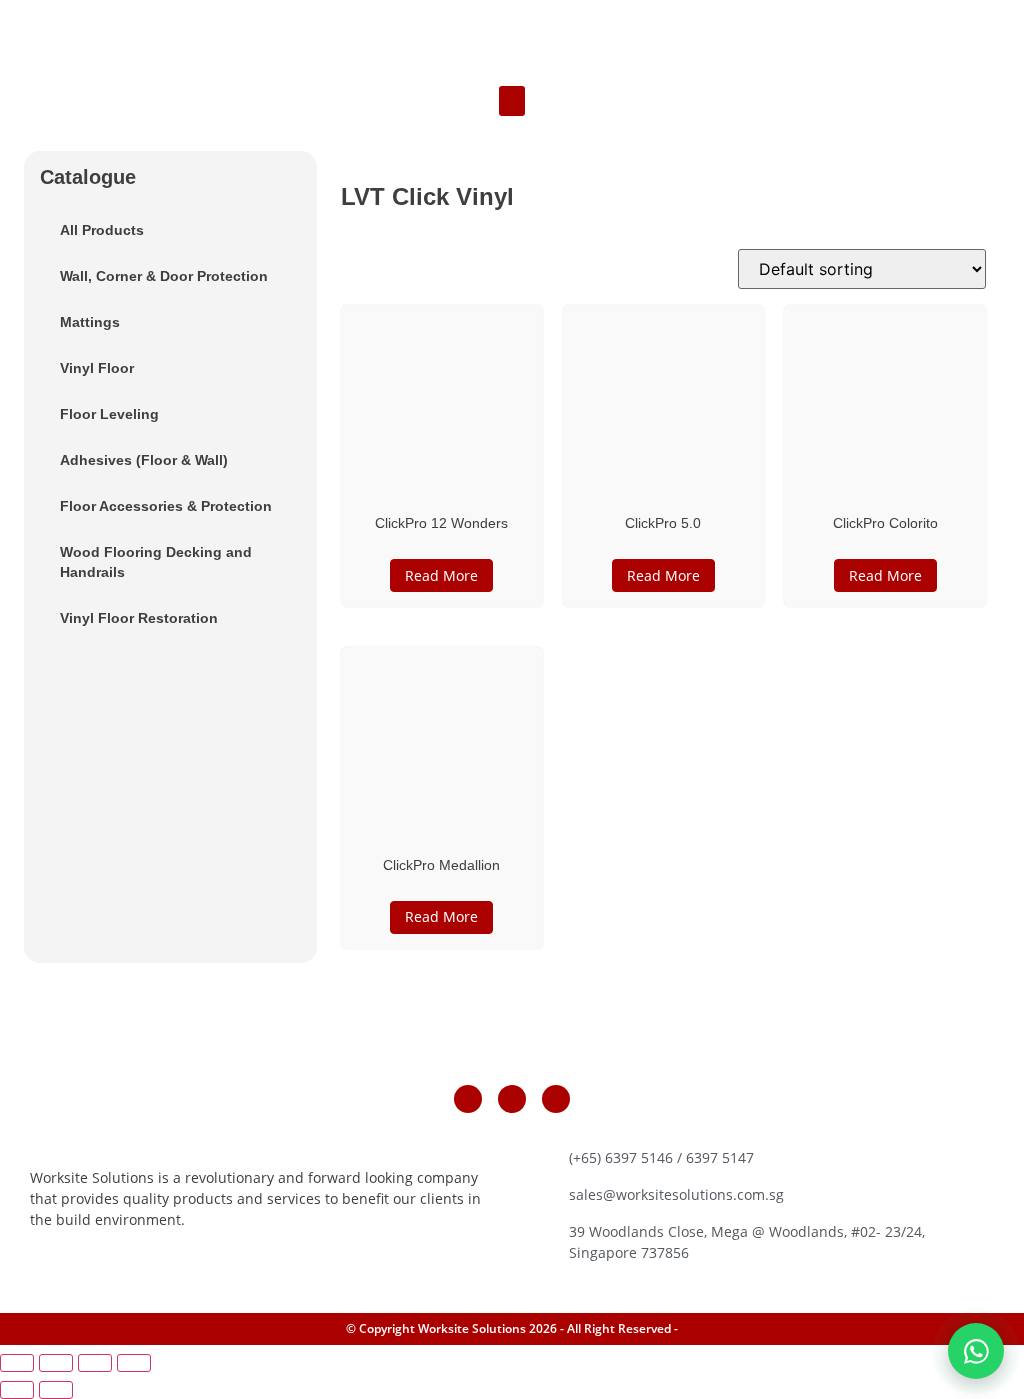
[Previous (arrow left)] (17, 1390)
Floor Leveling (109, 414)
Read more (441, 575)
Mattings (90, 322)
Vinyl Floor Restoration (139, 618)
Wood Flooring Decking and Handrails (156, 562)
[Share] (95, 1363)
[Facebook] (468, 1099)
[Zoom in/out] (17, 1363)
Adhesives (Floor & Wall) (144, 460)
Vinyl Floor (97, 368)
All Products (102, 230)
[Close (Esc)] (134, 1363)
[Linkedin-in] (512, 1099)
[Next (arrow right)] (56, 1390)
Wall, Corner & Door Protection (164, 276)
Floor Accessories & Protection (166, 506)
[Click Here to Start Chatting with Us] (976, 1351)
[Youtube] (556, 1099)
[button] (512, 101)
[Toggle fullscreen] (56, 1363)
